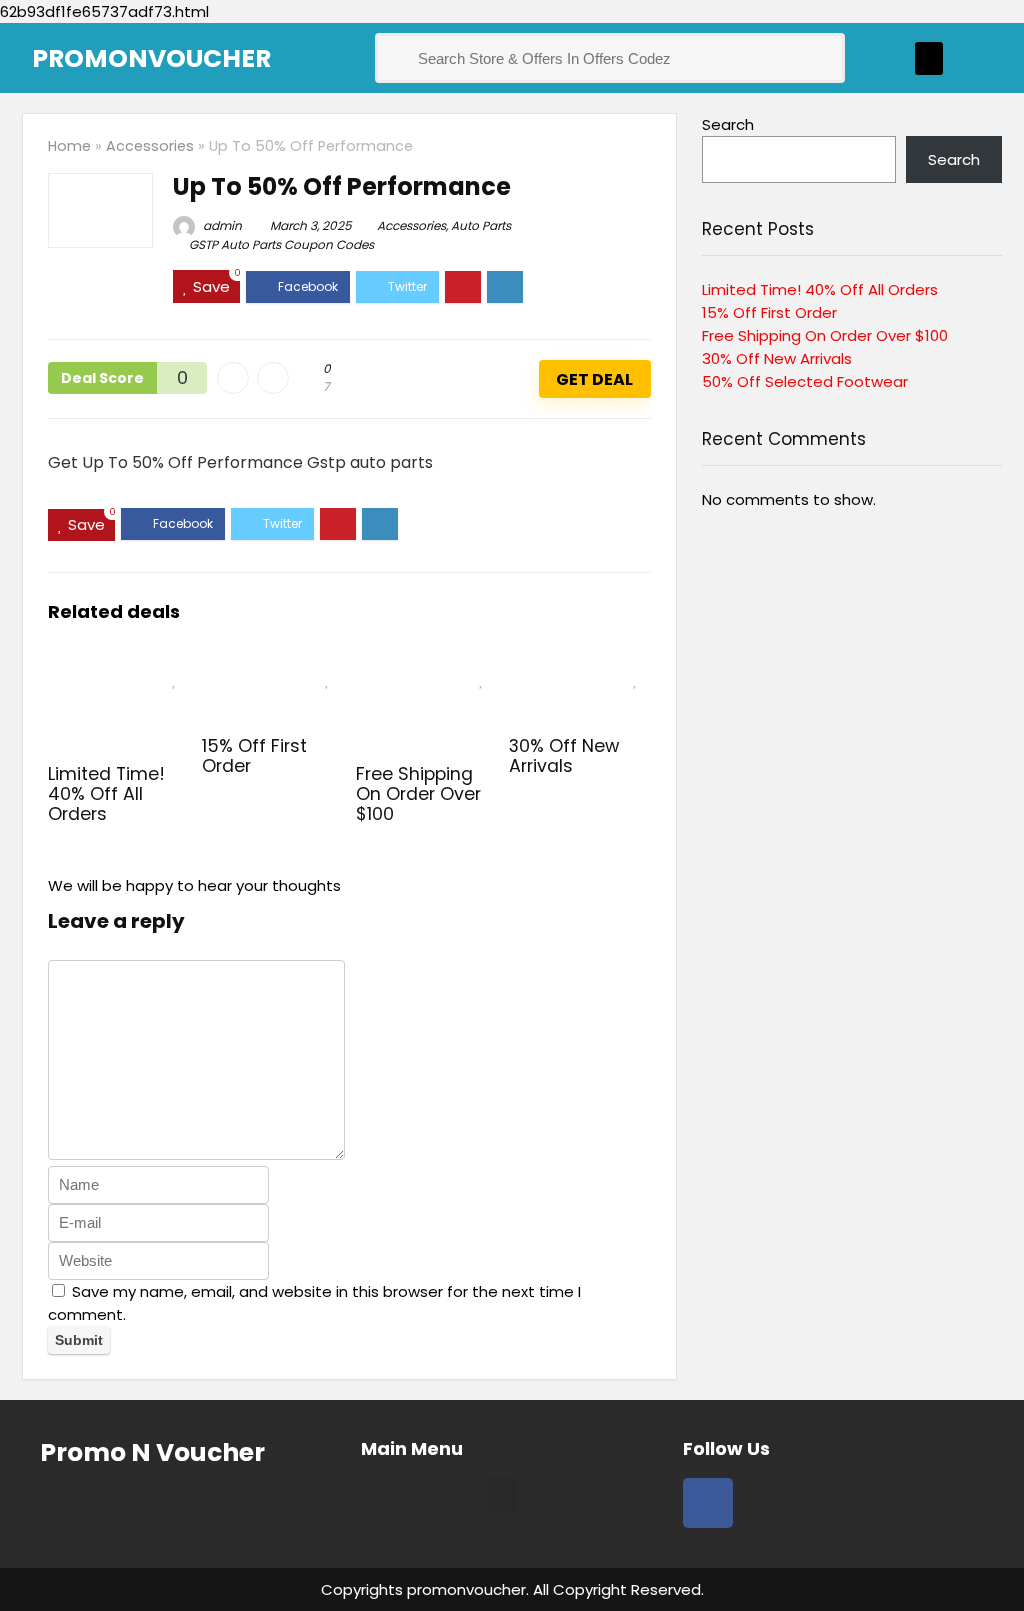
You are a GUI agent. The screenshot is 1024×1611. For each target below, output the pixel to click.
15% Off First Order (254, 756)
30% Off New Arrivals (564, 756)
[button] (929, 58)
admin (221, 225)
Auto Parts (481, 225)
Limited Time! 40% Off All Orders (106, 794)
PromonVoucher (151, 58)
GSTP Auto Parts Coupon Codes (281, 244)
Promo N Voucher (152, 1452)
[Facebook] (708, 1503)
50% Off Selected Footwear (805, 381)
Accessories (150, 146)
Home (69, 146)
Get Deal (594, 379)
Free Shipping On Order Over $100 (418, 794)
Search (728, 124)
